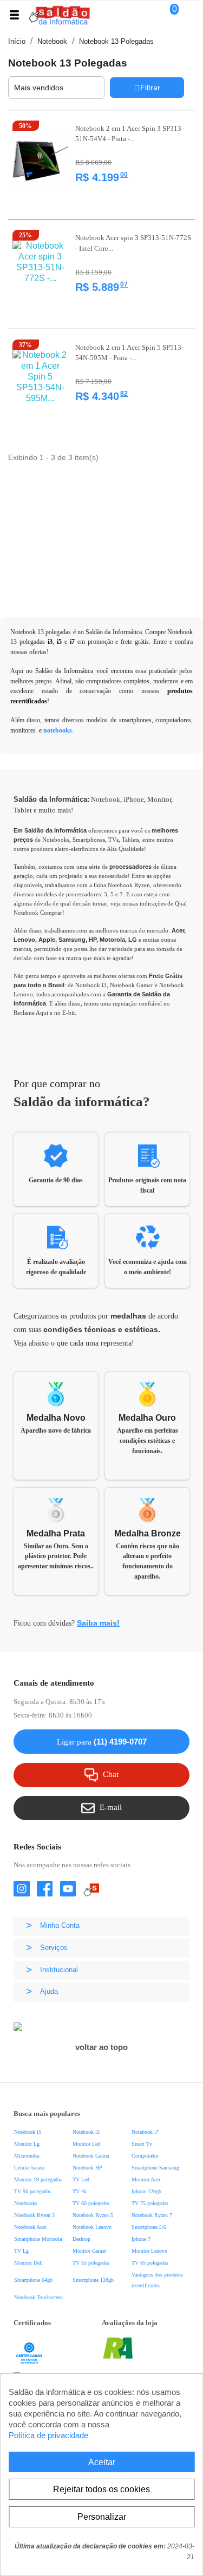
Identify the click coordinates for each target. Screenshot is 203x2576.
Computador (145, 2156)
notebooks (58, 730)
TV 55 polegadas (91, 2263)
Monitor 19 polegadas (38, 2179)
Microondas (27, 2156)
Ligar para (102, 1742)
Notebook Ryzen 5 (93, 2215)
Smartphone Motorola (38, 2239)
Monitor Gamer (89, 2251)
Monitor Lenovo (149, 2251)
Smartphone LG (149, 2227)
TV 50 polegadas (32, 2191)
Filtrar (150, 88)
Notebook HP (87, 2168)
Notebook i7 (145, 2132)
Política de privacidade (48, 2435)
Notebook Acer (30, 2227)
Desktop (81, 2239)
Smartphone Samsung (155, 2168)
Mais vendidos (55, 87)
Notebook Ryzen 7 (152, 2215)
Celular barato (29, 2168)
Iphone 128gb (146, 2191)
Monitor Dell (28, 2263)
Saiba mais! (98, 1623)
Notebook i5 (28, 2132)
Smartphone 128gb (93, 2280)
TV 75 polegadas (150, 2203)
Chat (111, 1774)
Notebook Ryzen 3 (34, 2215)
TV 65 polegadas (150, 2263)
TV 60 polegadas (91, 2203)
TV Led (81, 2179)
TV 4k (80, 2191)
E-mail (111, 1807)
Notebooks (26, 2203)
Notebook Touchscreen (38, 2297)
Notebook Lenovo (92, 2227)
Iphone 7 (141, 2239)
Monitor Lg (27, 2144)
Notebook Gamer (91, 2156)
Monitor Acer (146, 2179)
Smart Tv (142, 2144)
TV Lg (21, 2251)
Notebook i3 (86, 2132)
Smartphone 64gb (33, 2280)
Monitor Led (86, 2144)
